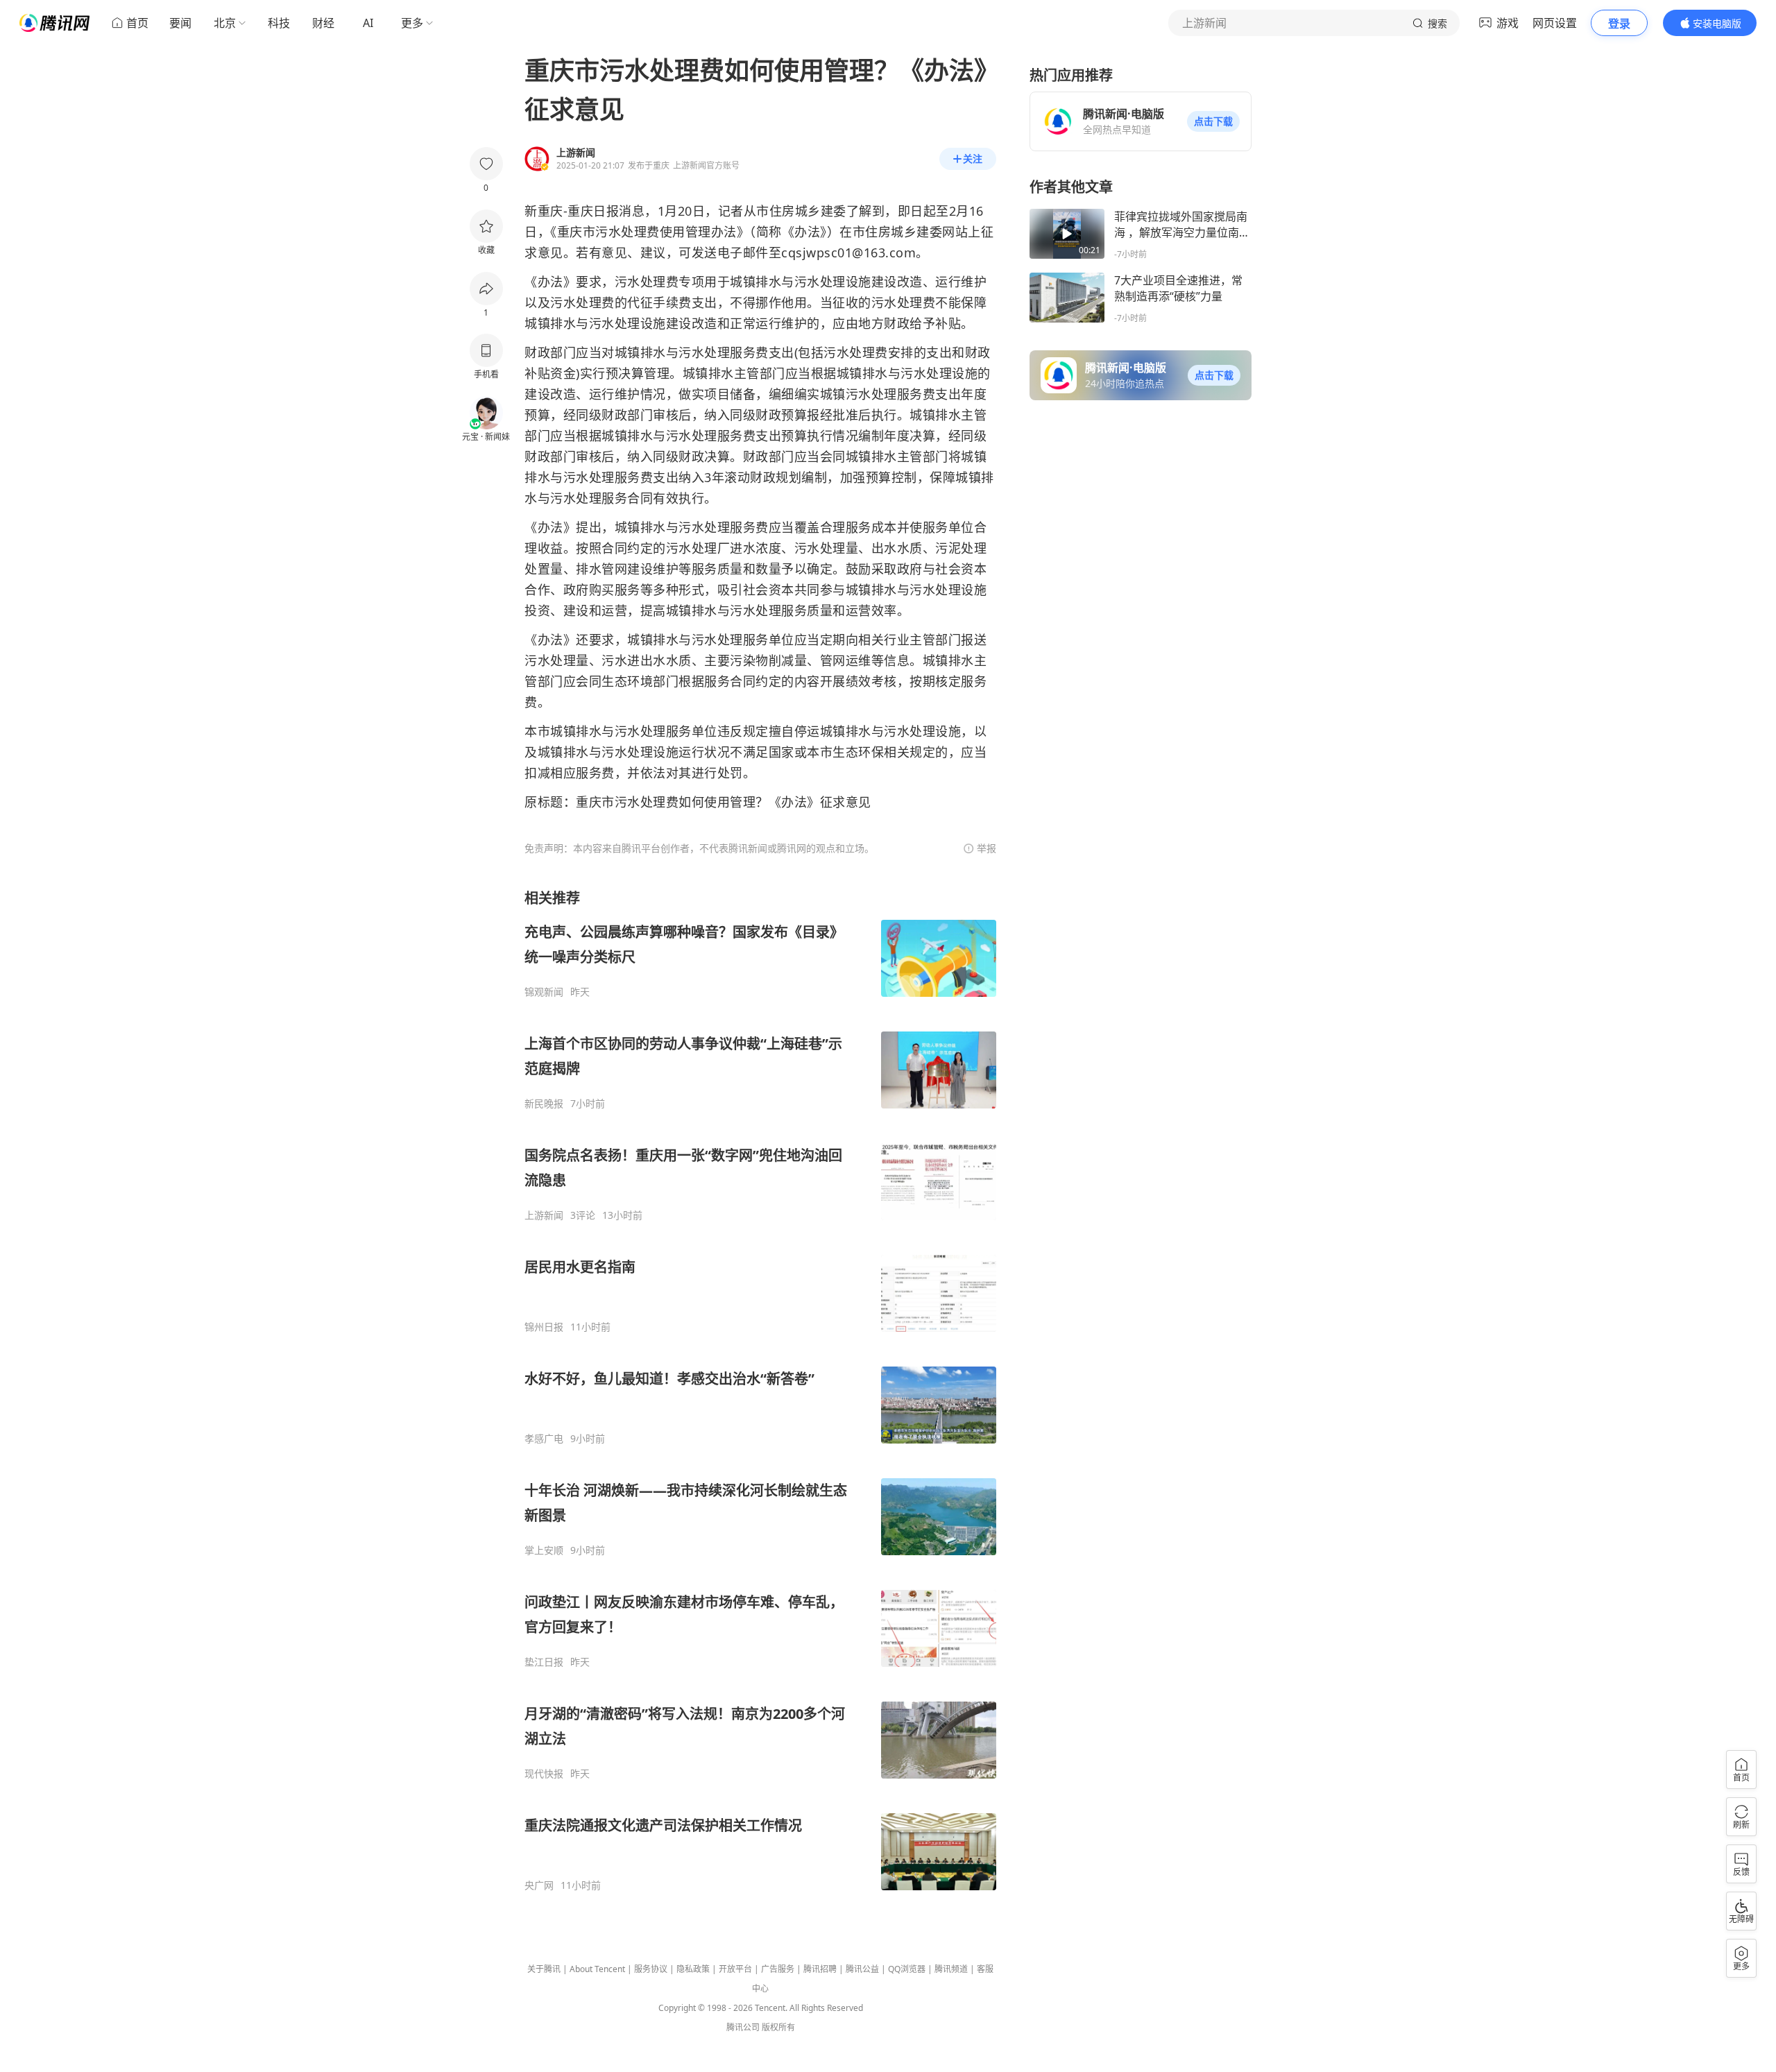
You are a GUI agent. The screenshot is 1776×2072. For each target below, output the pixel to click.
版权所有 (778, 2027)
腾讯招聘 (820, 1969)
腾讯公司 (743, 2027)
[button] (1213, 121)
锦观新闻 (544, 992)
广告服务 (778, 1969)
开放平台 (735, 1969)
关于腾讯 (544, 1969)
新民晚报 (544, 1104)
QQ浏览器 (907, 1969)
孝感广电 (544, 1439)
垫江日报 (544, 1662)
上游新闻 (544, 1215)
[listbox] (760, 1390)
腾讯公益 (862, 1969)
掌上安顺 (544, 1550)
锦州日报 (544, 1327)
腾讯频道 (951, 1969)
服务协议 (651, 1969)
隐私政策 (693, 1969)
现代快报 (544, 1774)
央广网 (539, 1885)
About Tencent (597, 1969)
